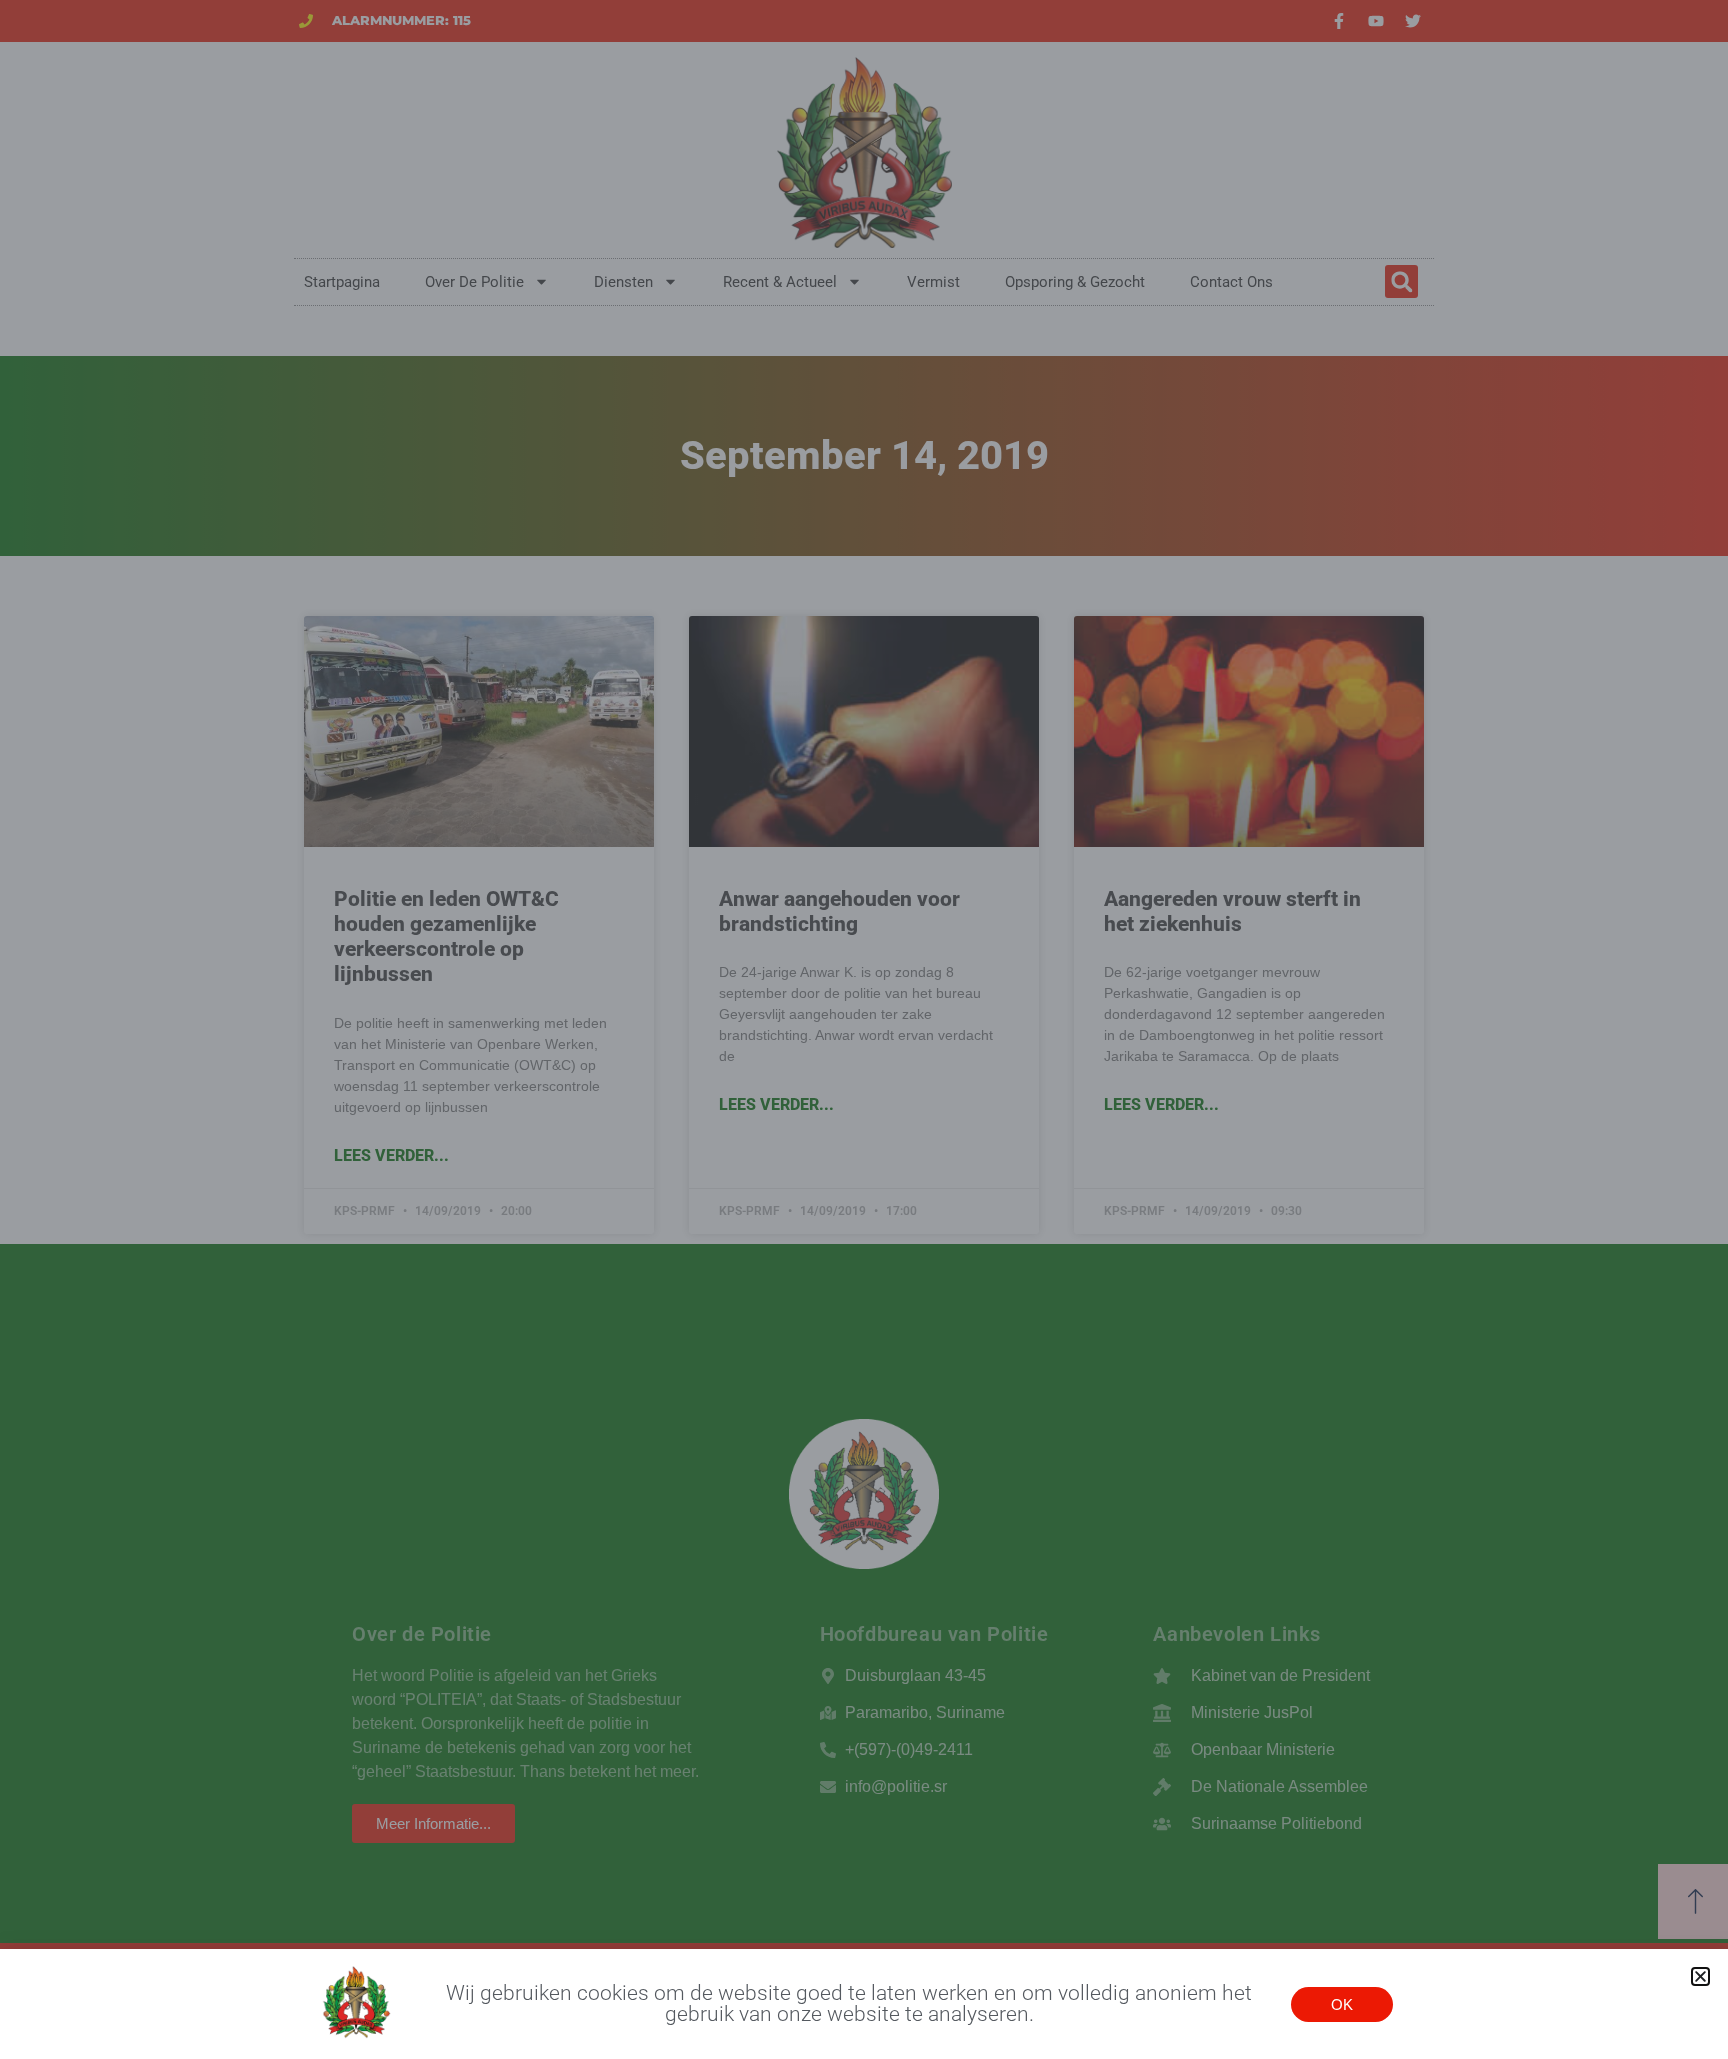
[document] (864, 1029)
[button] (1700, 1976)
